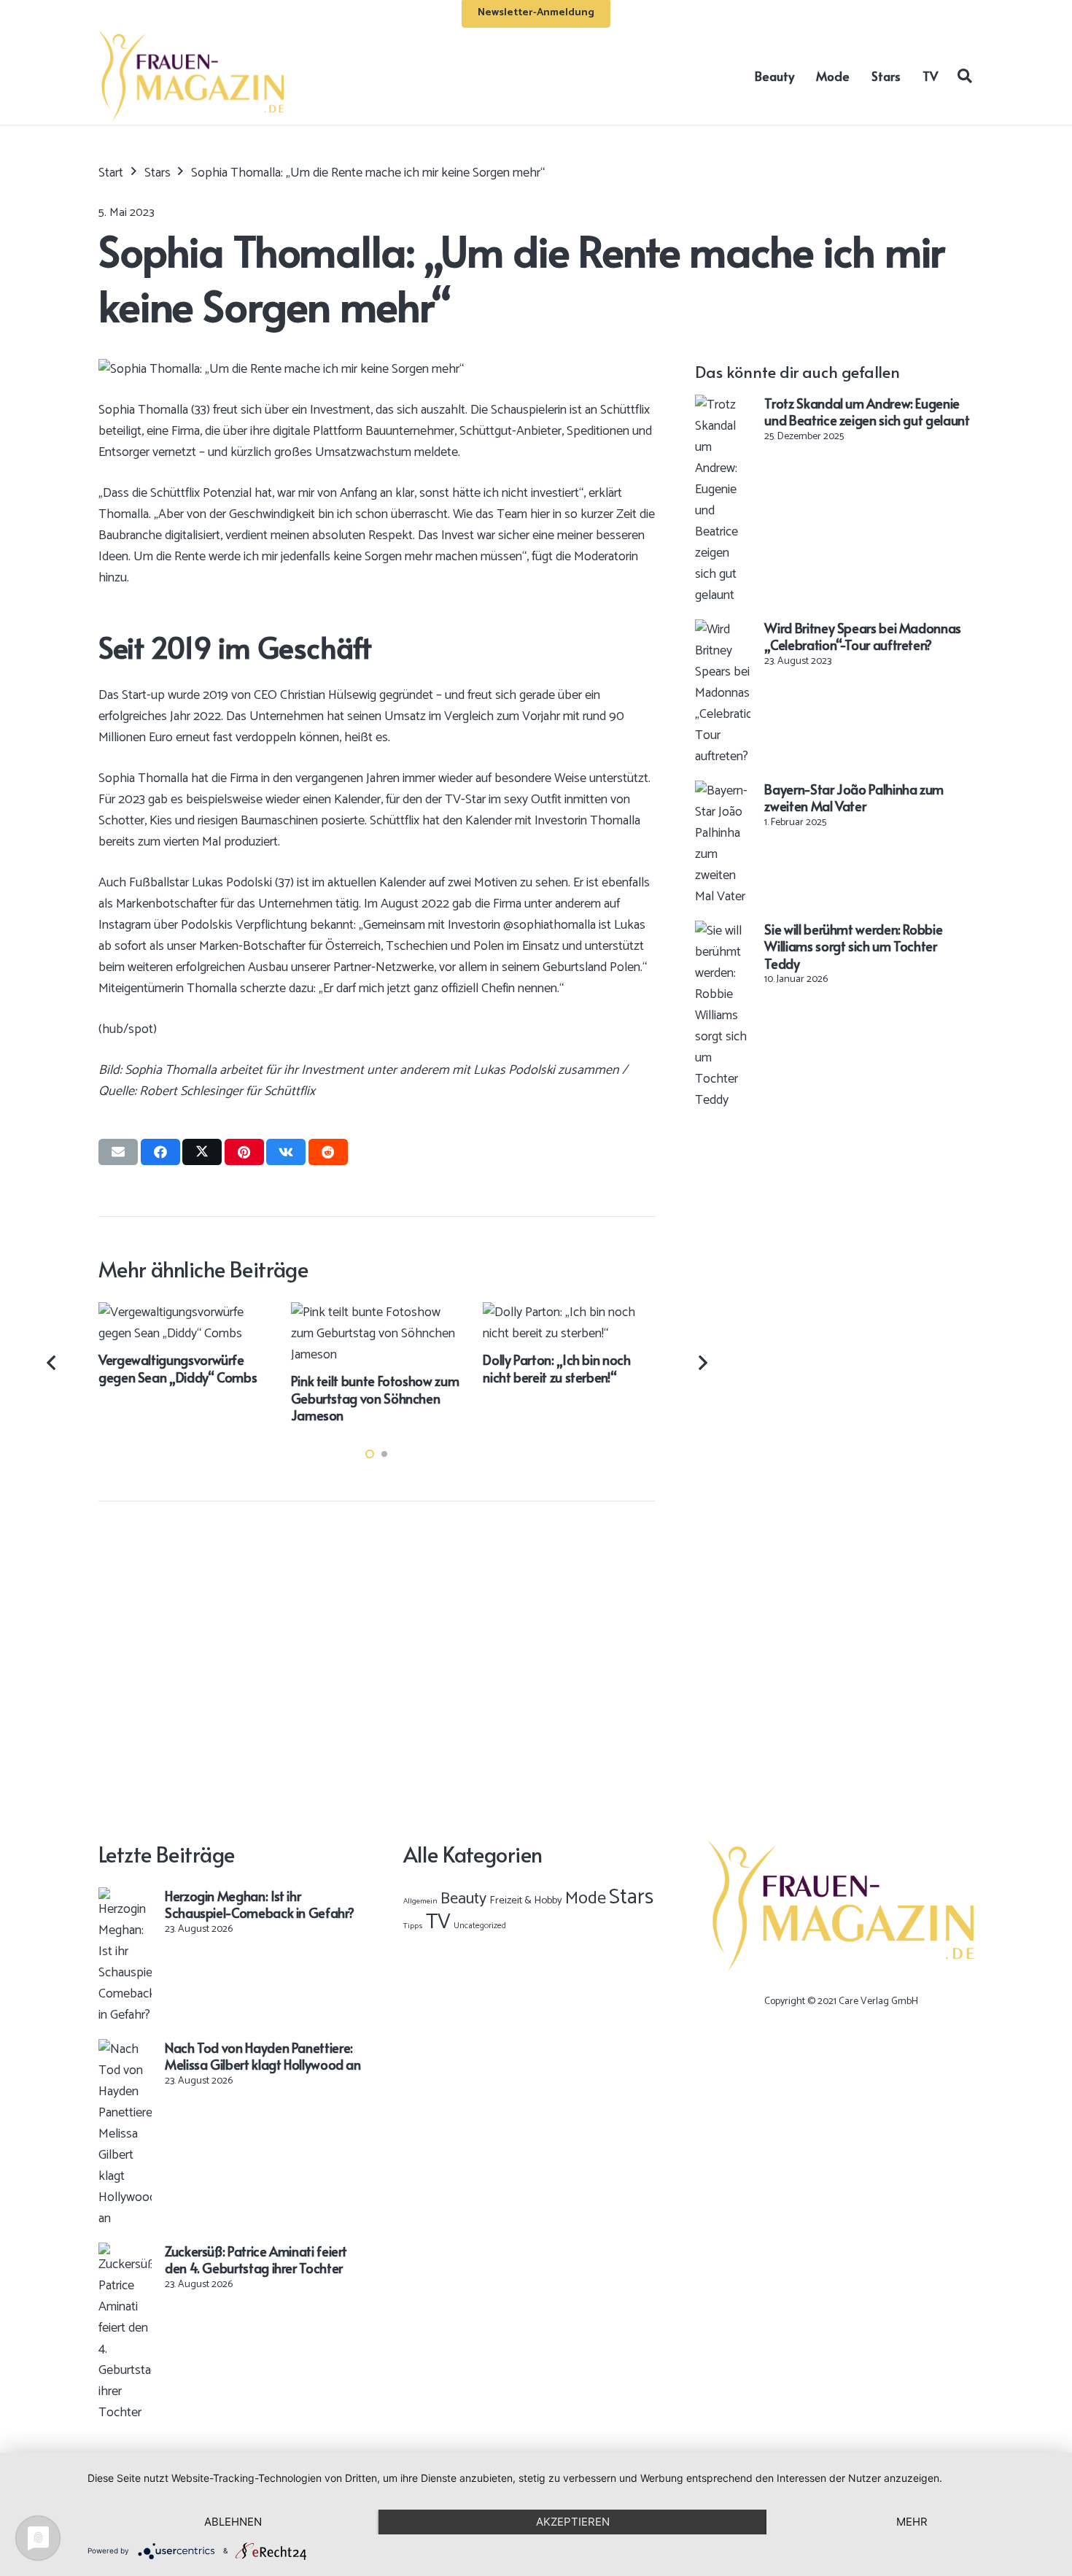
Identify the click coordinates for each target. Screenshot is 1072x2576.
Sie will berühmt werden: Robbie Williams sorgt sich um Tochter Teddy (853, 946)
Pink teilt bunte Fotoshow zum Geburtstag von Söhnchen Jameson (375, 1398)
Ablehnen (233, 2522)
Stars (631, 1898)
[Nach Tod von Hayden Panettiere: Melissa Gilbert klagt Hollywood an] (125, 2049)
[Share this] (160, 1152)
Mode (586, 1899)
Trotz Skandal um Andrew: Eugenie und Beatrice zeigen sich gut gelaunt (867, 411)
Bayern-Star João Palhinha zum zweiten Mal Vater (854, 797)
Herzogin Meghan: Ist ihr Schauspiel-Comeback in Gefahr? (259, 1904)
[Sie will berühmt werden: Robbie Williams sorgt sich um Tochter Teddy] (723, 931)
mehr (912, 2522)
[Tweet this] (202, 1152)
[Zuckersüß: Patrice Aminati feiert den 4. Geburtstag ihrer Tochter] (125, 2253)
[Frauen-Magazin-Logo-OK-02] (191, 76)
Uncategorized (480, 1926)
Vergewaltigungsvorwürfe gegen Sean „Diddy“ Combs (178, 1368)
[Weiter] (702, 1363)
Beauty (463, 1899)
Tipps (413, 1926)
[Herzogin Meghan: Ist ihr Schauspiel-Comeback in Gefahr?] (125, 1898)
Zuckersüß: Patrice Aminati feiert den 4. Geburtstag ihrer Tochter (256, 2259)
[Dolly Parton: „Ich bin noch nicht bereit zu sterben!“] (569, 1312)
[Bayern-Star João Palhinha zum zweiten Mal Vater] (723, 791)
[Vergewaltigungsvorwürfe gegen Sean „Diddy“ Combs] (185, 1312)
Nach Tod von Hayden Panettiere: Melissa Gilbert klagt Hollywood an (263, 2056)
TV (438, 1922)
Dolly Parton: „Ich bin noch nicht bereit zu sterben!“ (556, 1368)
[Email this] (118, 1152)
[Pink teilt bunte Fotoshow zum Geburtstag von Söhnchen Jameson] (377, 1312)
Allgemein (420, 1901)
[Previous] (53, 1363)
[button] (965, 75)
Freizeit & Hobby (526, 1900)
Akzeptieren (573, 2522)
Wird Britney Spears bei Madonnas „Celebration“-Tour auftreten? (862, 636)
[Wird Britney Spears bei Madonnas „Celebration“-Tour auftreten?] (723, 630)
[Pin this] (244, 1152)
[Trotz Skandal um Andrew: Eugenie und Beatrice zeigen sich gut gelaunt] (723, 405)
